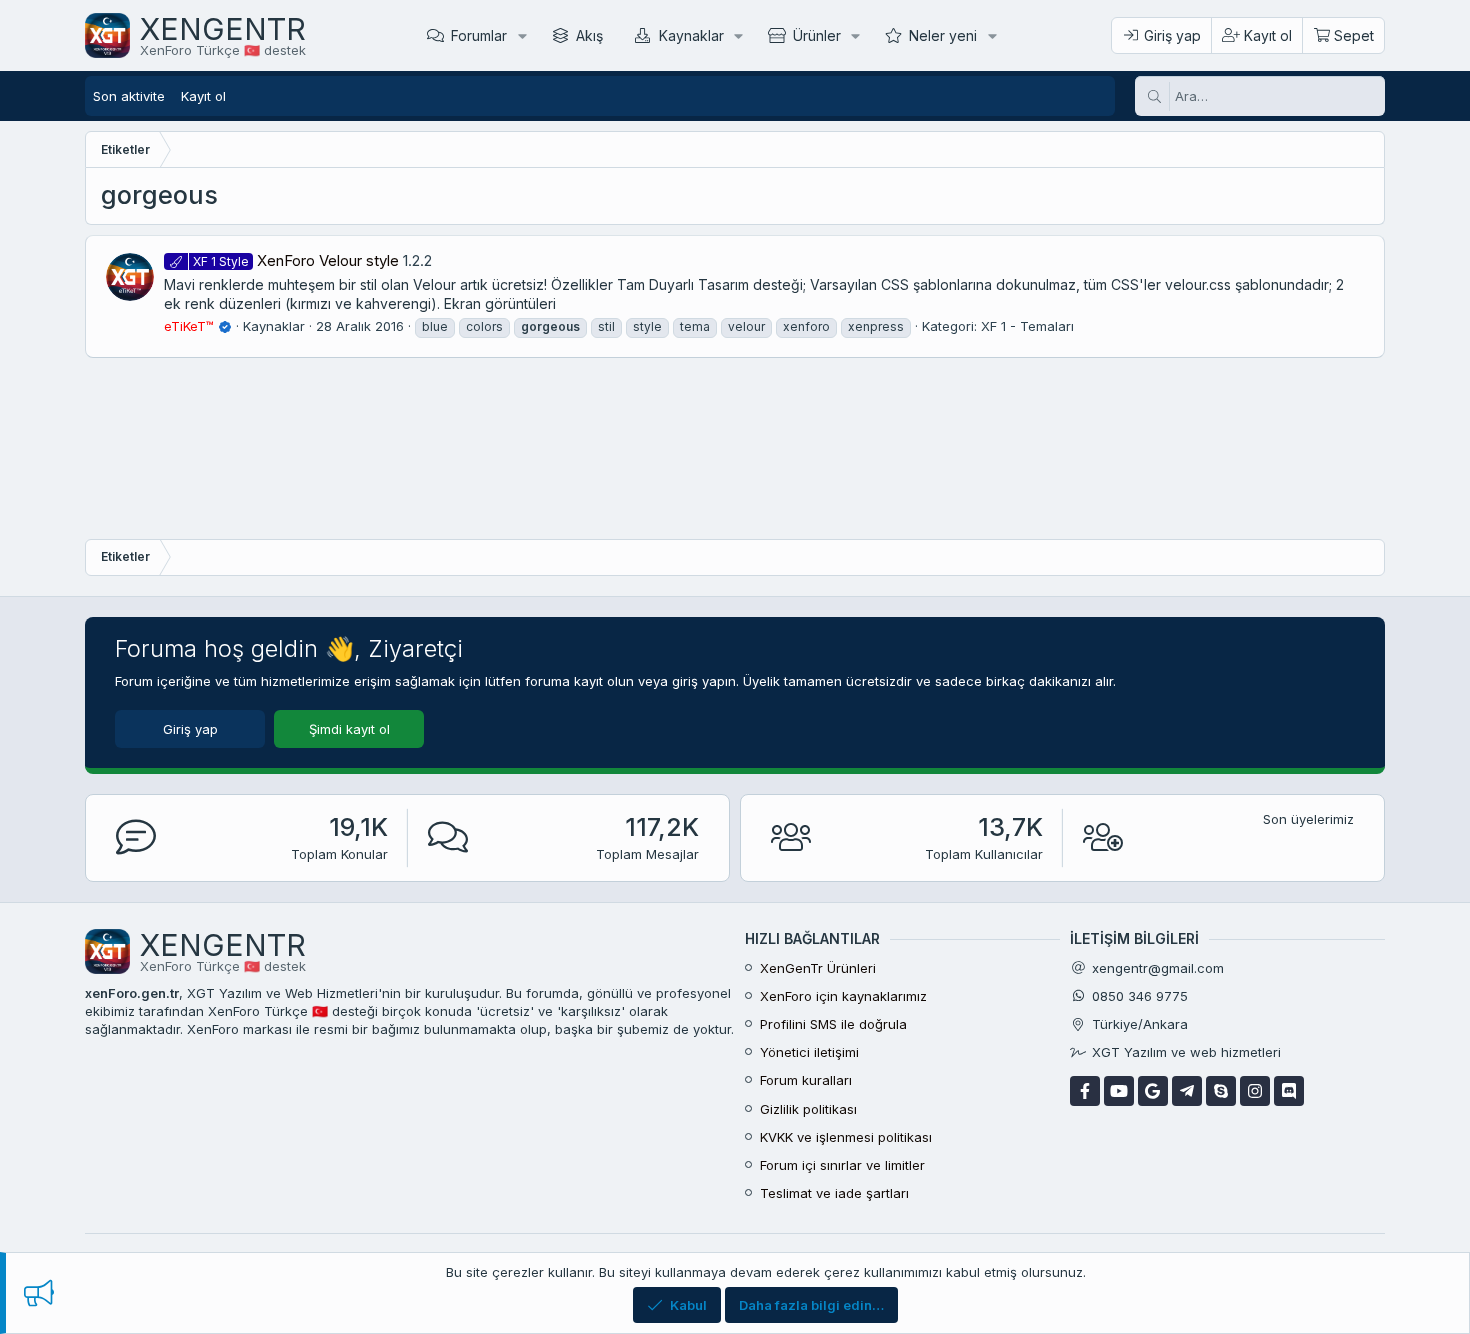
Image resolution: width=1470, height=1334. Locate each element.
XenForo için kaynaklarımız (843, 996)
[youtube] (1119, 1091)
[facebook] (1085, 1091)
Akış (589, 35)
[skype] (1221, 1091)
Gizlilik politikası (808, 1109)
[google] (1153, 1091)
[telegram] (1187, 1091)
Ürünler (817, 35)
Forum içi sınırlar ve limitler (842, 1165)
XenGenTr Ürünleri (818, 968)
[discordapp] (1289, 1091)
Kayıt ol (203, 96)
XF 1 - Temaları (1027, 326)
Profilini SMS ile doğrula (833, 1024)
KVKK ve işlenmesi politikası (846, 1137)
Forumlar (479, 35)
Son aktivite (129, 96)
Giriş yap (190, 729)
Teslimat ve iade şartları (834, 1193)
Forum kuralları (806, 1080)
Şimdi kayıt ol (349, 729)
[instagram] (1255, 1091)
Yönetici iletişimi (809, 1052)
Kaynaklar (691, 35)
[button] (522, 35)
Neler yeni (943, 35)
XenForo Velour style (296, 260)
